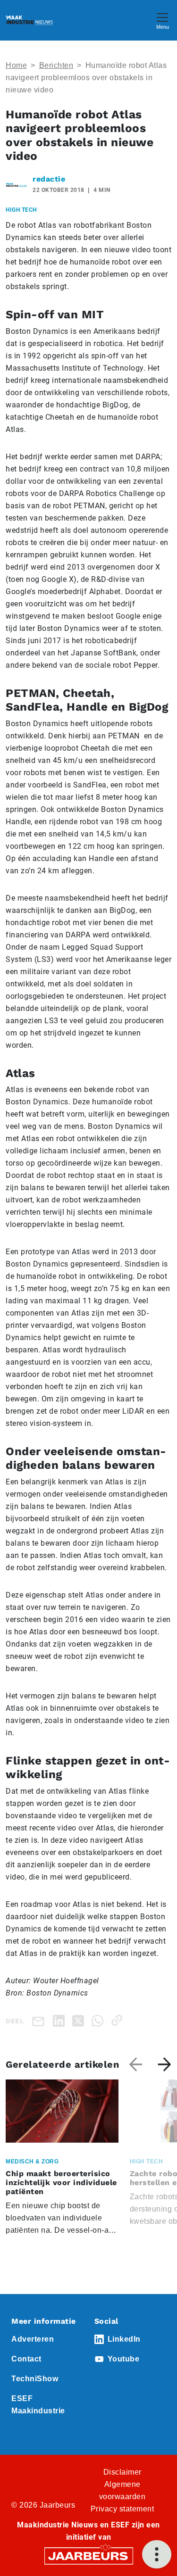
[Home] (29, 20)
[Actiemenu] (157, 2554)
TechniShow (35, 2379)
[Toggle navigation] (162, 20)
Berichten (56, 65)
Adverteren (33, 2339)
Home (16, 65)
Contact (26, 2359)
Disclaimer (122, 2472)
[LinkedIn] (61, 2020)
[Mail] (40, 2021)
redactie (49, 179)
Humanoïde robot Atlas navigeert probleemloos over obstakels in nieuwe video (86, 78)
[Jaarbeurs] (89, 2555)
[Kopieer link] (119, 2020)
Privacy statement (122, 2509)
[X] (80, 2020)
